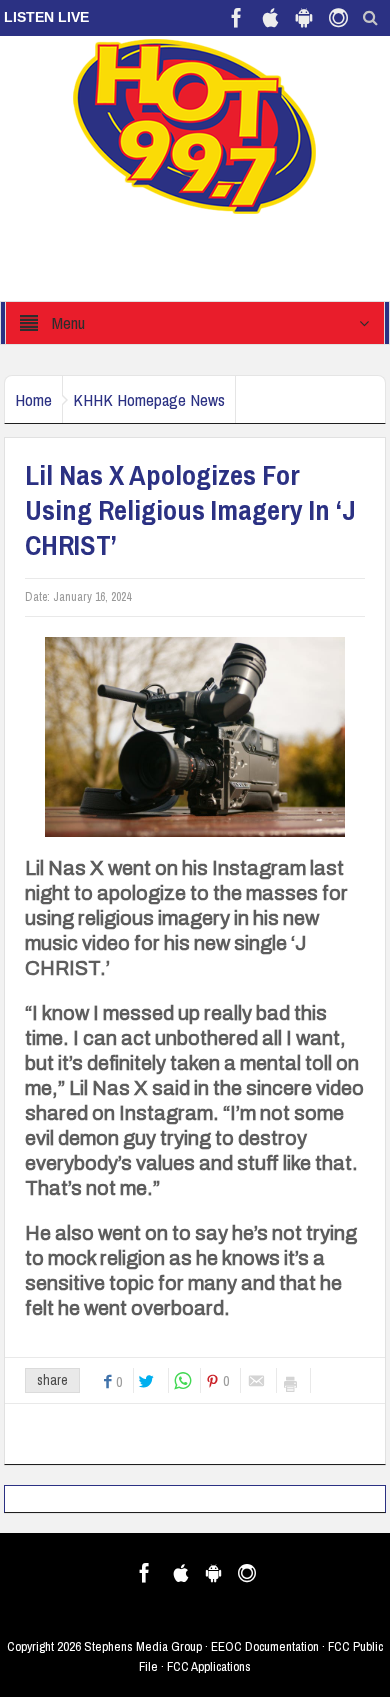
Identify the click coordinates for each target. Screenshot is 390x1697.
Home (33, 399)
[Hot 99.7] (195, 125)
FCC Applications (209, 1666)
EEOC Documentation (265, 1646)
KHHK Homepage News (149, 399)
